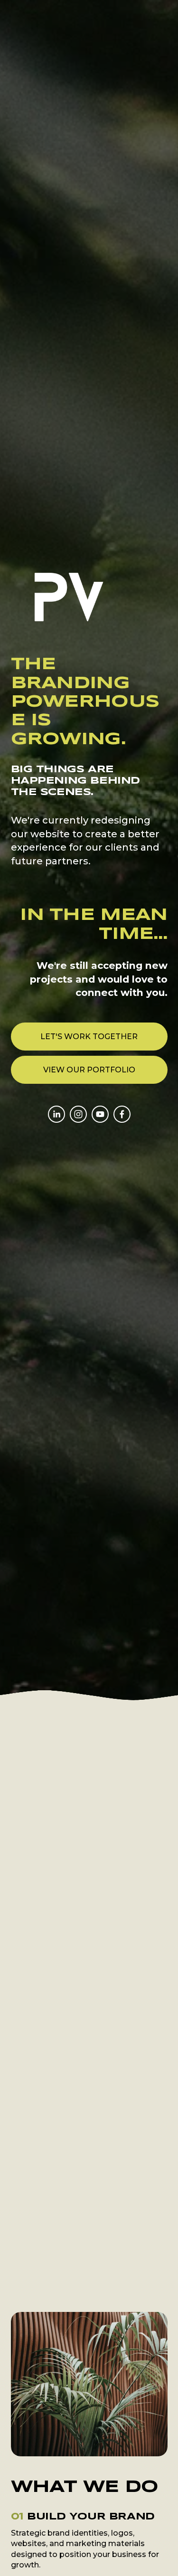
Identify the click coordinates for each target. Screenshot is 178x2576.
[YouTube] (100, 1114)
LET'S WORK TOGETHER (89, 1037)
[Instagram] (78, 1114)
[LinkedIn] (56, 1114)
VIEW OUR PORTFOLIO (89, 1070)
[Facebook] (122, 1114)
